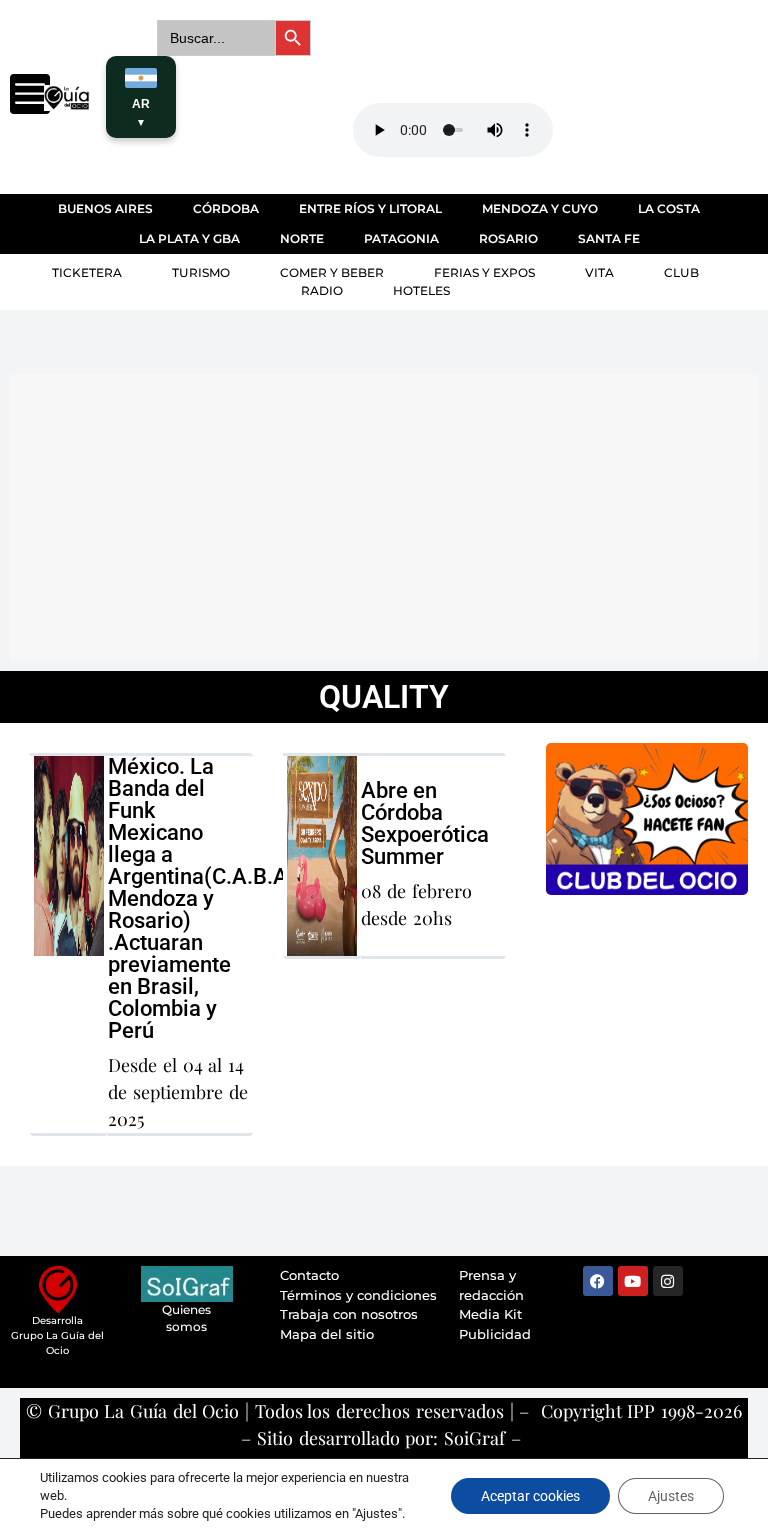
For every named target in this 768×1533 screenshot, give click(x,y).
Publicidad (495, 1334)
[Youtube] (633, 1281)
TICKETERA (87, 272)
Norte (302, 238)
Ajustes (671, 1496)
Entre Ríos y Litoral (370, 208)
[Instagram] (668, 1281)
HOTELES (421, 290)
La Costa (669, 208)
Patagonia (401, 238)
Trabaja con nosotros (349, 1314)
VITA (599, 272)
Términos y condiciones (358, 1295)
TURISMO (201, 272)
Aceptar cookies (530, 1496)
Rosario (508, 238)
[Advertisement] (389, 514)
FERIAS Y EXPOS (484, 272)
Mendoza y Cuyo (540, 208)
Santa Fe (609, 238)
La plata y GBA (189, 238)
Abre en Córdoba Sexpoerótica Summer (425, 823)
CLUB (681, 272)
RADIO (322, 290)
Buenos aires (105, 208)
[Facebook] (598, 1281)
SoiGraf (474, 1438)
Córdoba (226, 208)
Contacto (309, 1275)
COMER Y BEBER (332, 272)
